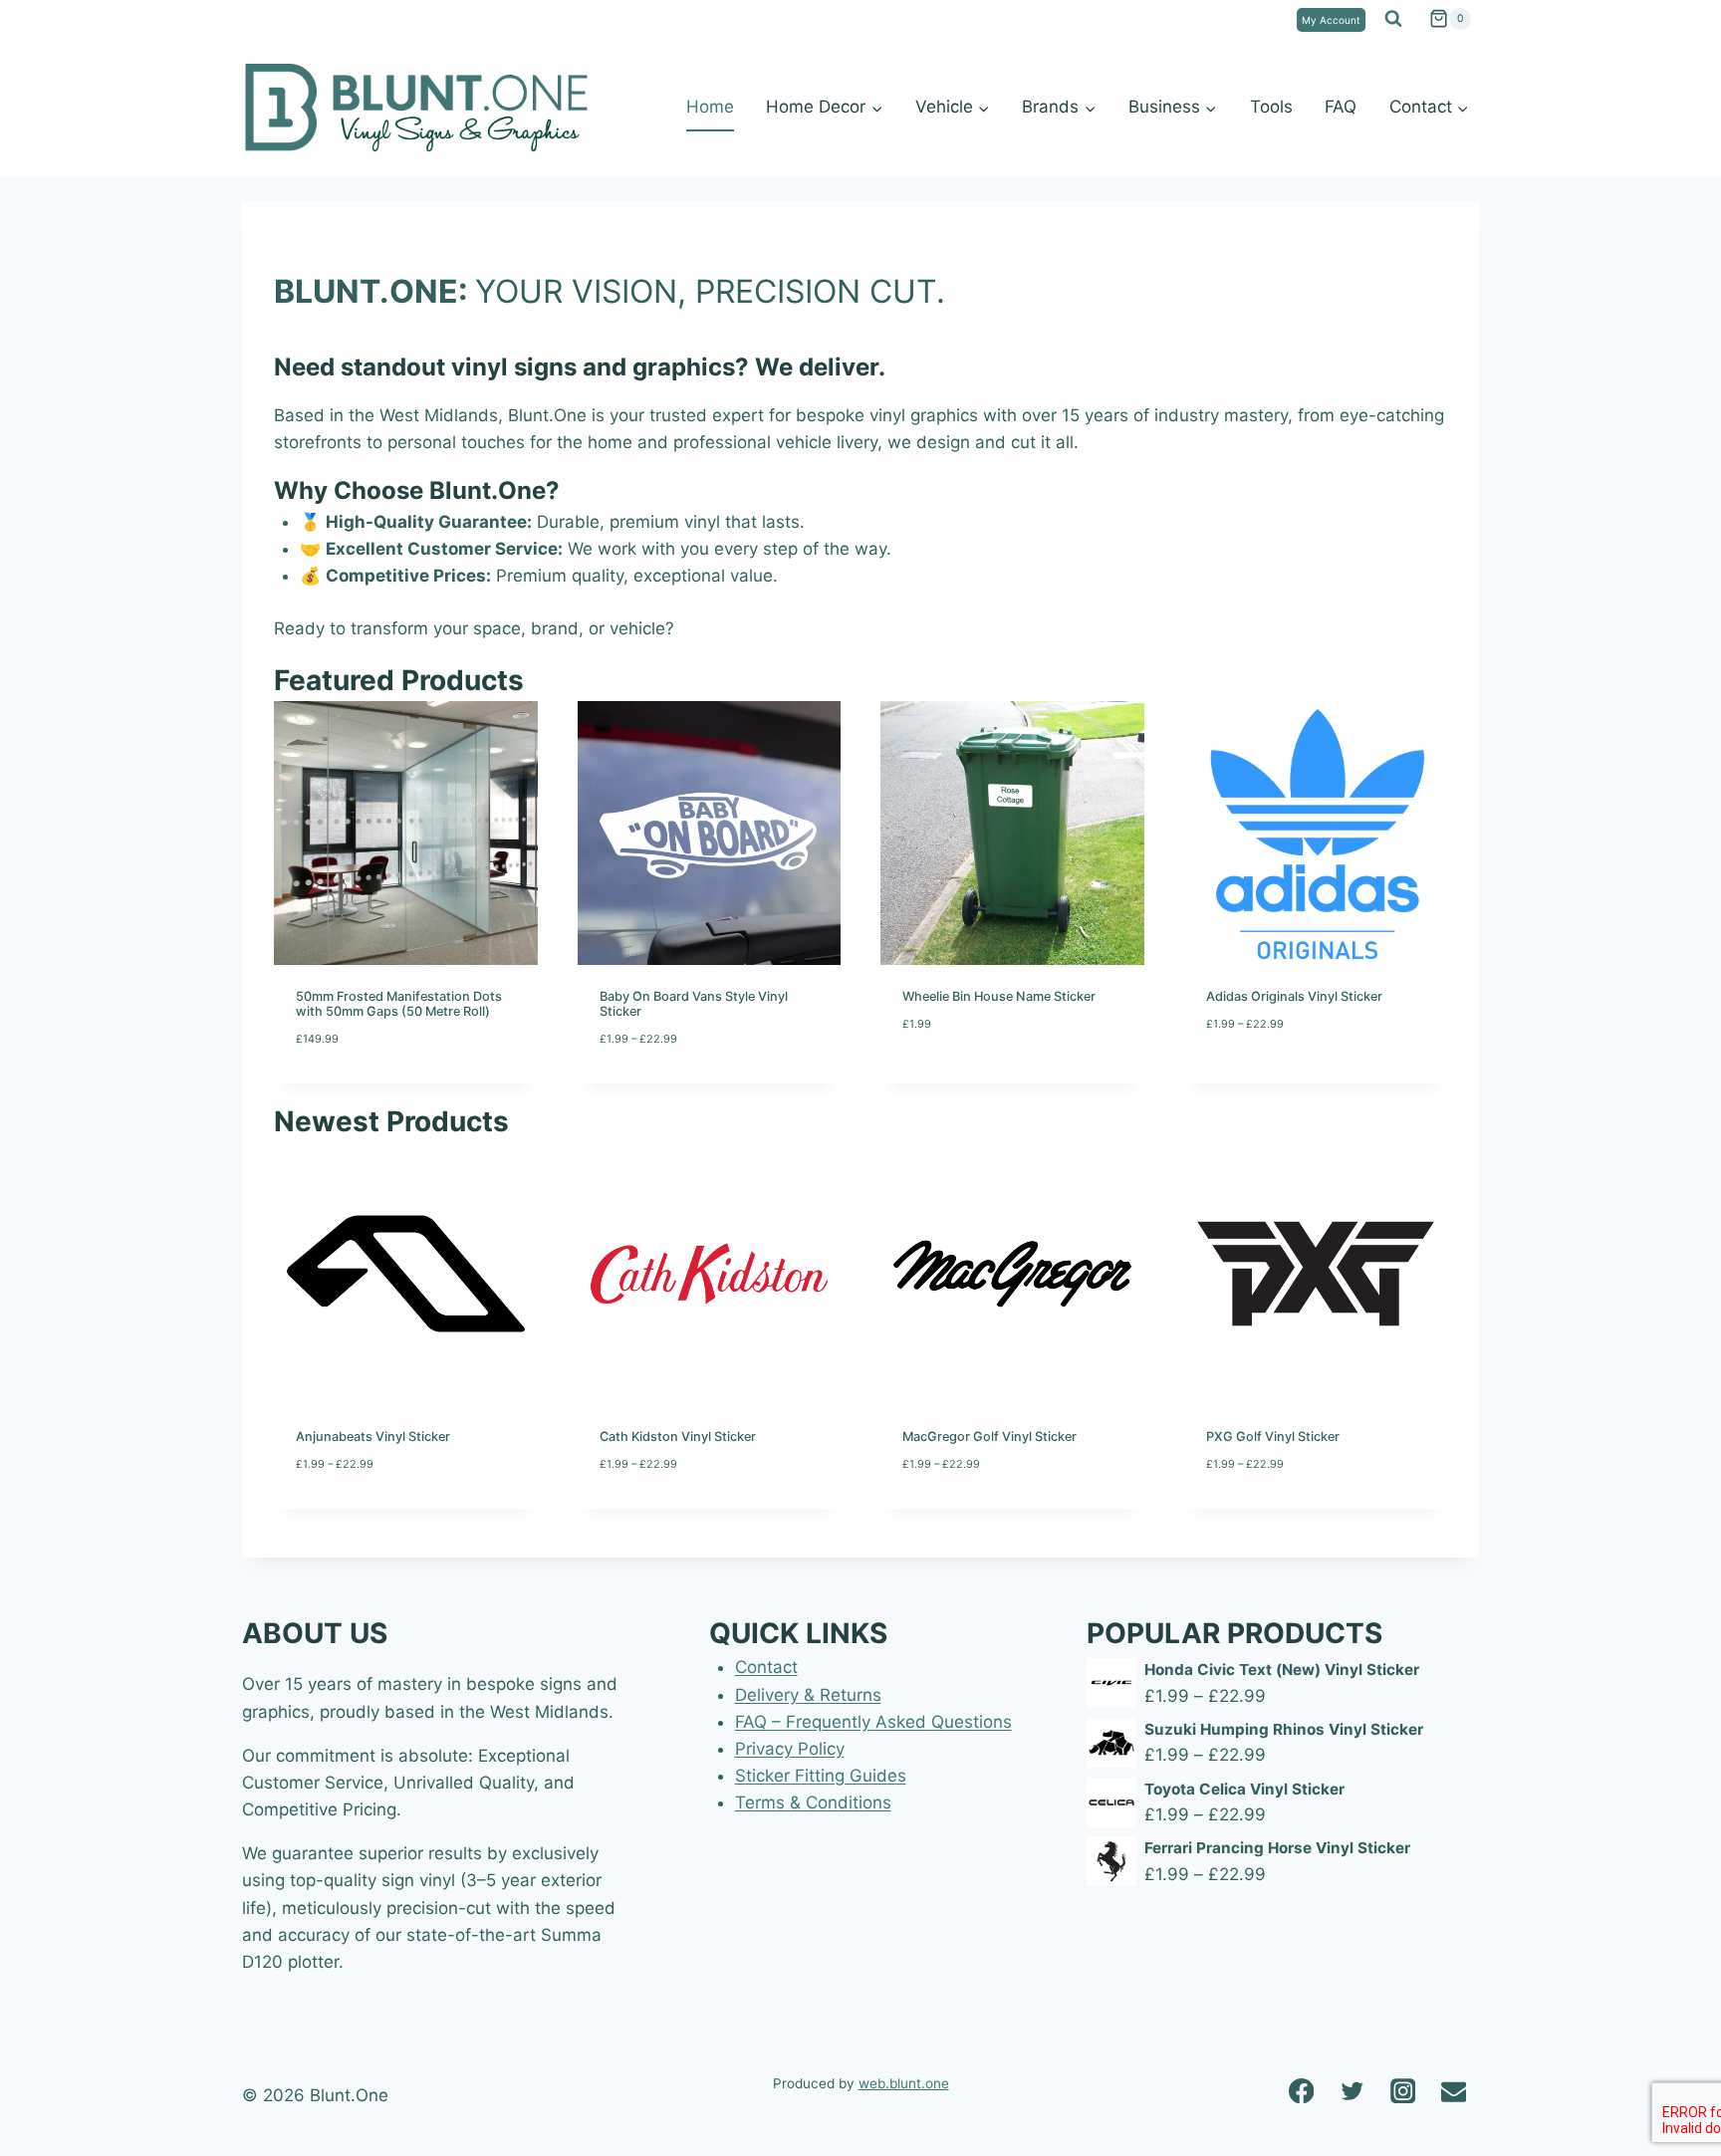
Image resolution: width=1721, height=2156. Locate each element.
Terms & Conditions (813, 1802)
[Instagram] (1403, 2091)
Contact (766, 1667)
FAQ (1341, 107)
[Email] (1454, 2091)
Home (710, 107)
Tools (1271, 107)
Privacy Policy (790, 1749)
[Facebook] (1301, 2091)
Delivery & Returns (808, 1695)
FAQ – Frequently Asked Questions (873, 1722)
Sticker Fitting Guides (821, 1776)
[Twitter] (1352, 2091)
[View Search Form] (1393, 19)
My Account (1331, 20)
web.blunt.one (904, 2083)
